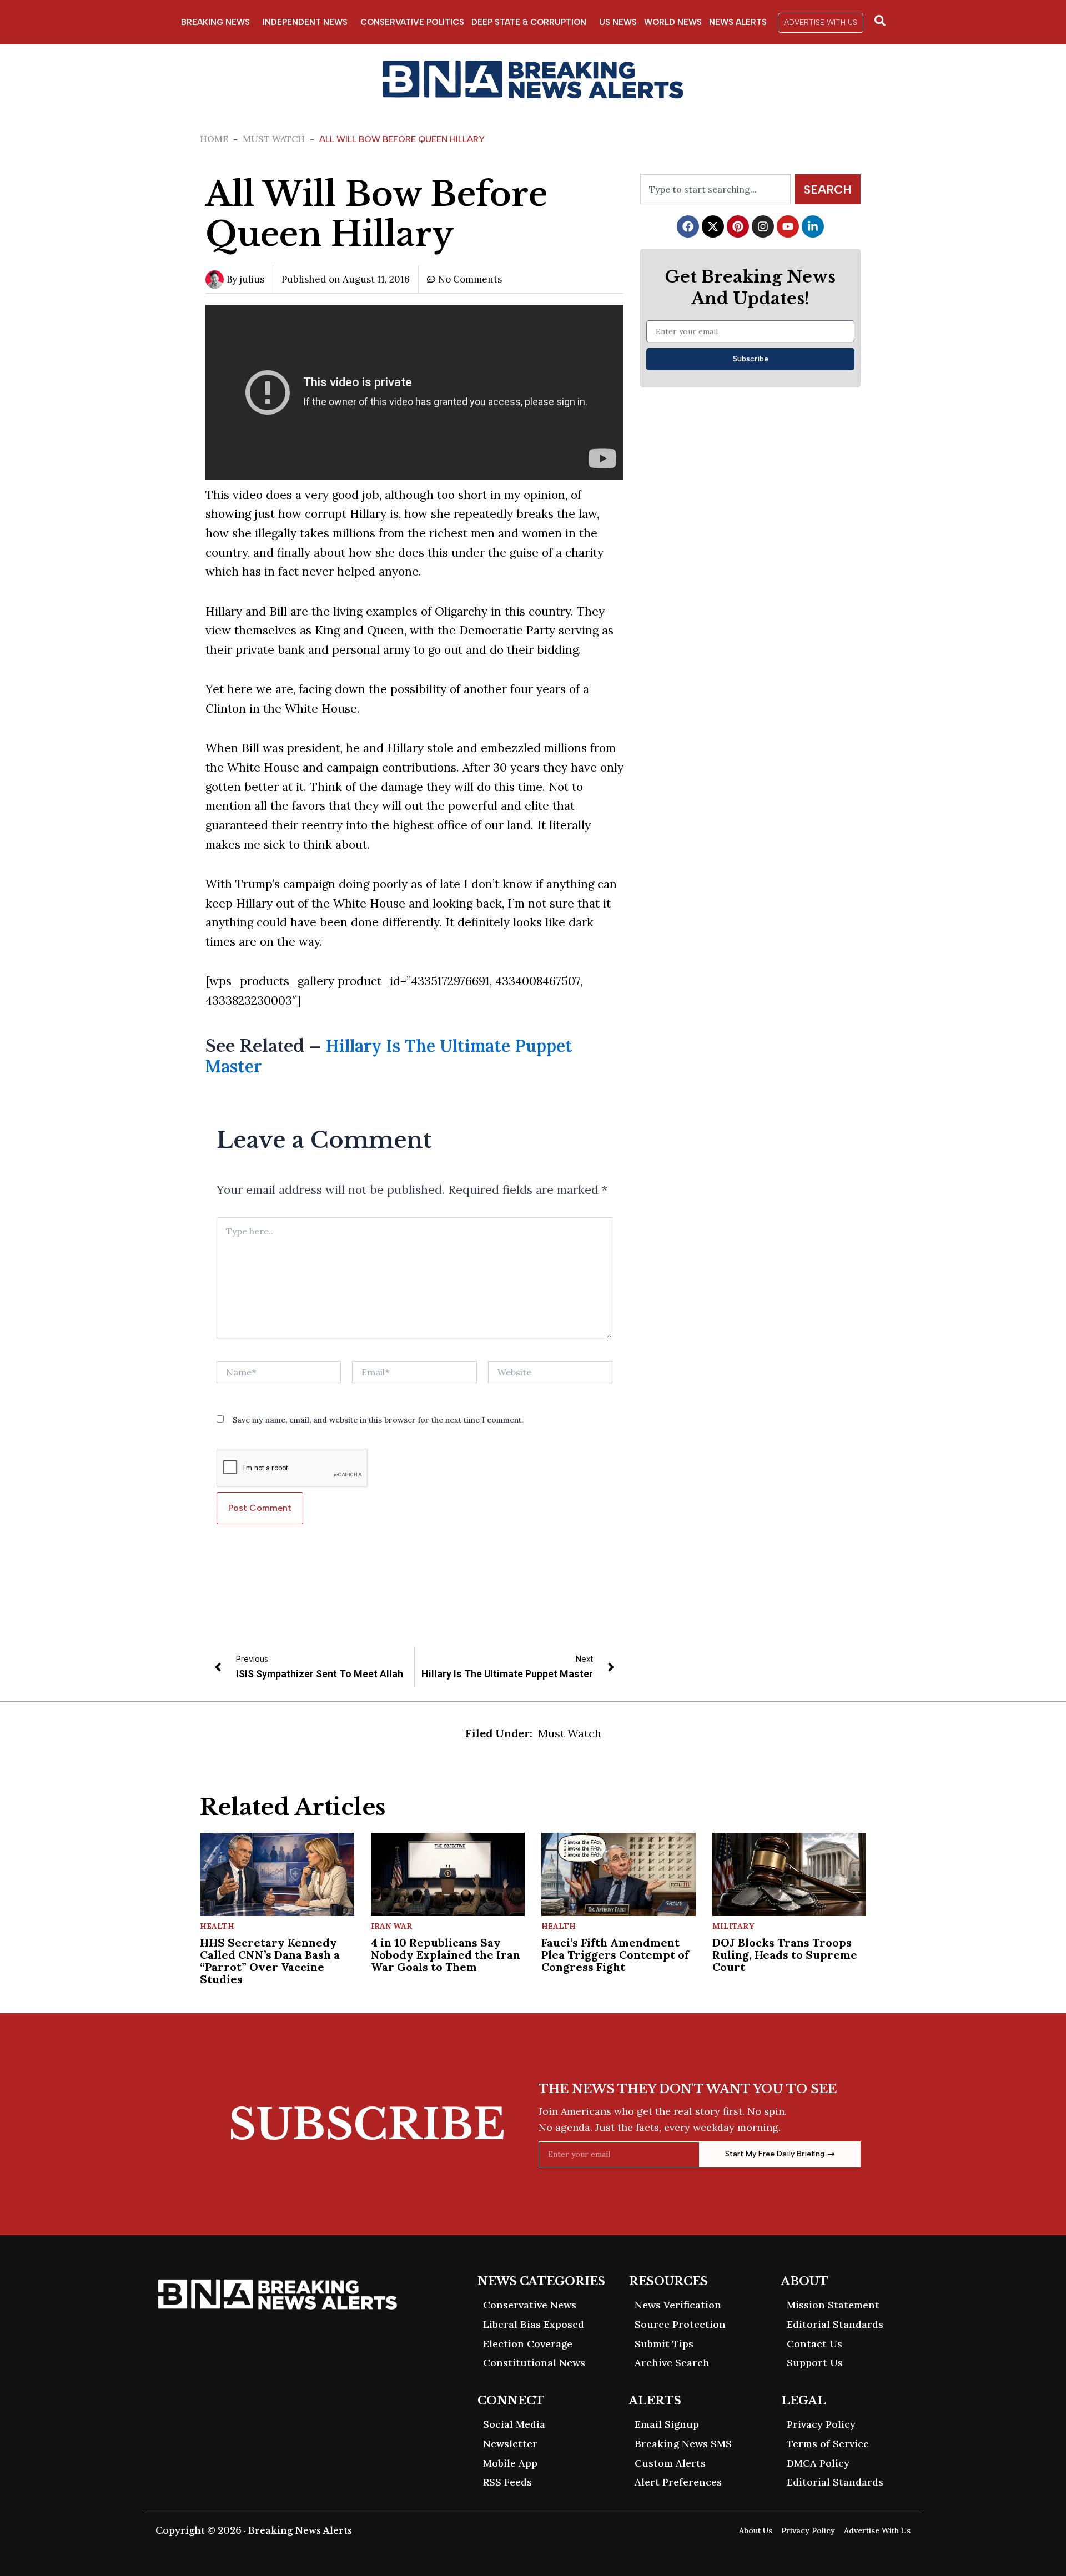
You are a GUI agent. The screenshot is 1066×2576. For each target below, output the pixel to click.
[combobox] (715, 189)
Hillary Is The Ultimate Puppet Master (389, 1056)
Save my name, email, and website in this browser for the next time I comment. (378, 1420)
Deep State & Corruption (529, 22)
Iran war (391, 1926)
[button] (821, 23)
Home (214, 139)
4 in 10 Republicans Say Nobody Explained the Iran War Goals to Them (446, 1955)
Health (217, 1926)
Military (733, 1926)
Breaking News (215, 22)
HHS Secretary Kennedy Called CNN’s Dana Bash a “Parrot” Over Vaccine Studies (270, 1961)
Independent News (305, 22)
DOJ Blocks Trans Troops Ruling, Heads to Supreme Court (785, 1955)
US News (618, 22)
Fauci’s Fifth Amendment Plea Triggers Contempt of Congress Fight (615, 1955)
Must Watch (274, 139)
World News (673, 22)
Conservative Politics (412, 22)
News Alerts (738, 22)
